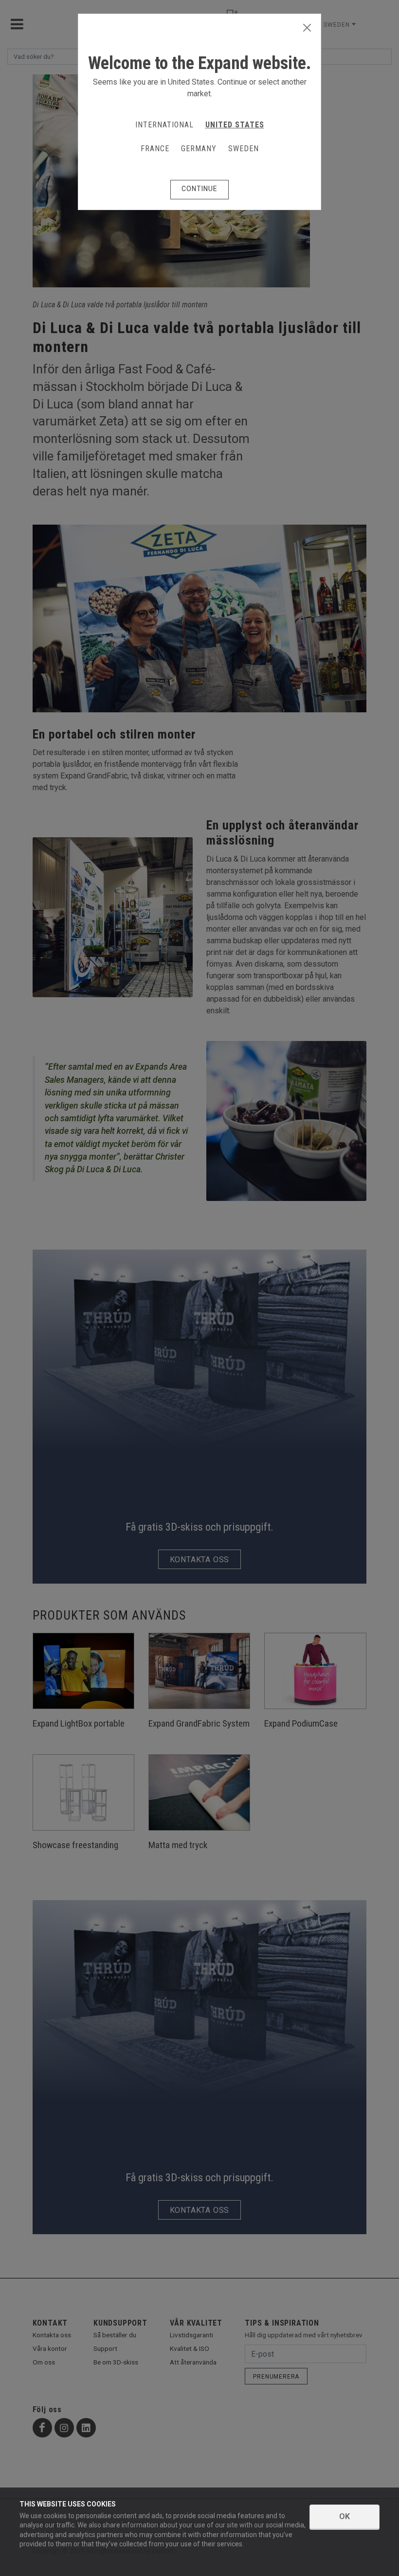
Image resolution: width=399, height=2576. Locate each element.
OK (345, 2516)
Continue (199, 189)
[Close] (307, 28)
